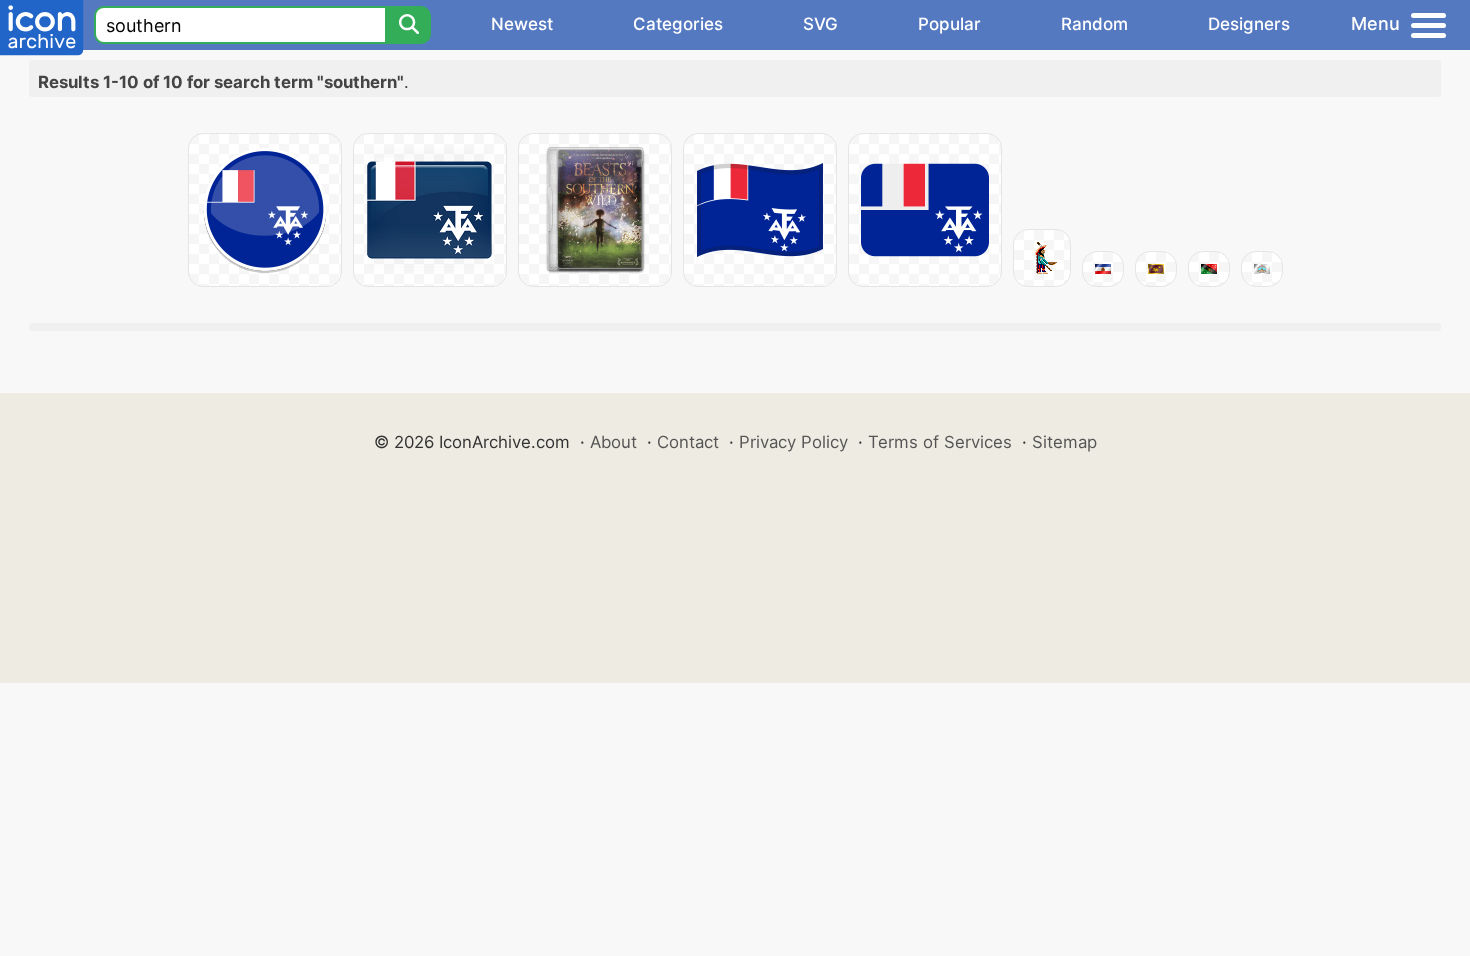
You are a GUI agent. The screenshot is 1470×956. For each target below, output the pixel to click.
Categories (678, 24)
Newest (522, 24)
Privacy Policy (793, 442)
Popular (949, 24)
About (613, 442)
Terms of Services (940, 442)
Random (1094, 24)
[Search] (408, 25)
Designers (1249, 24)
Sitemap (1064, 442)
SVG (820, 24)
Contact (688, 442)
